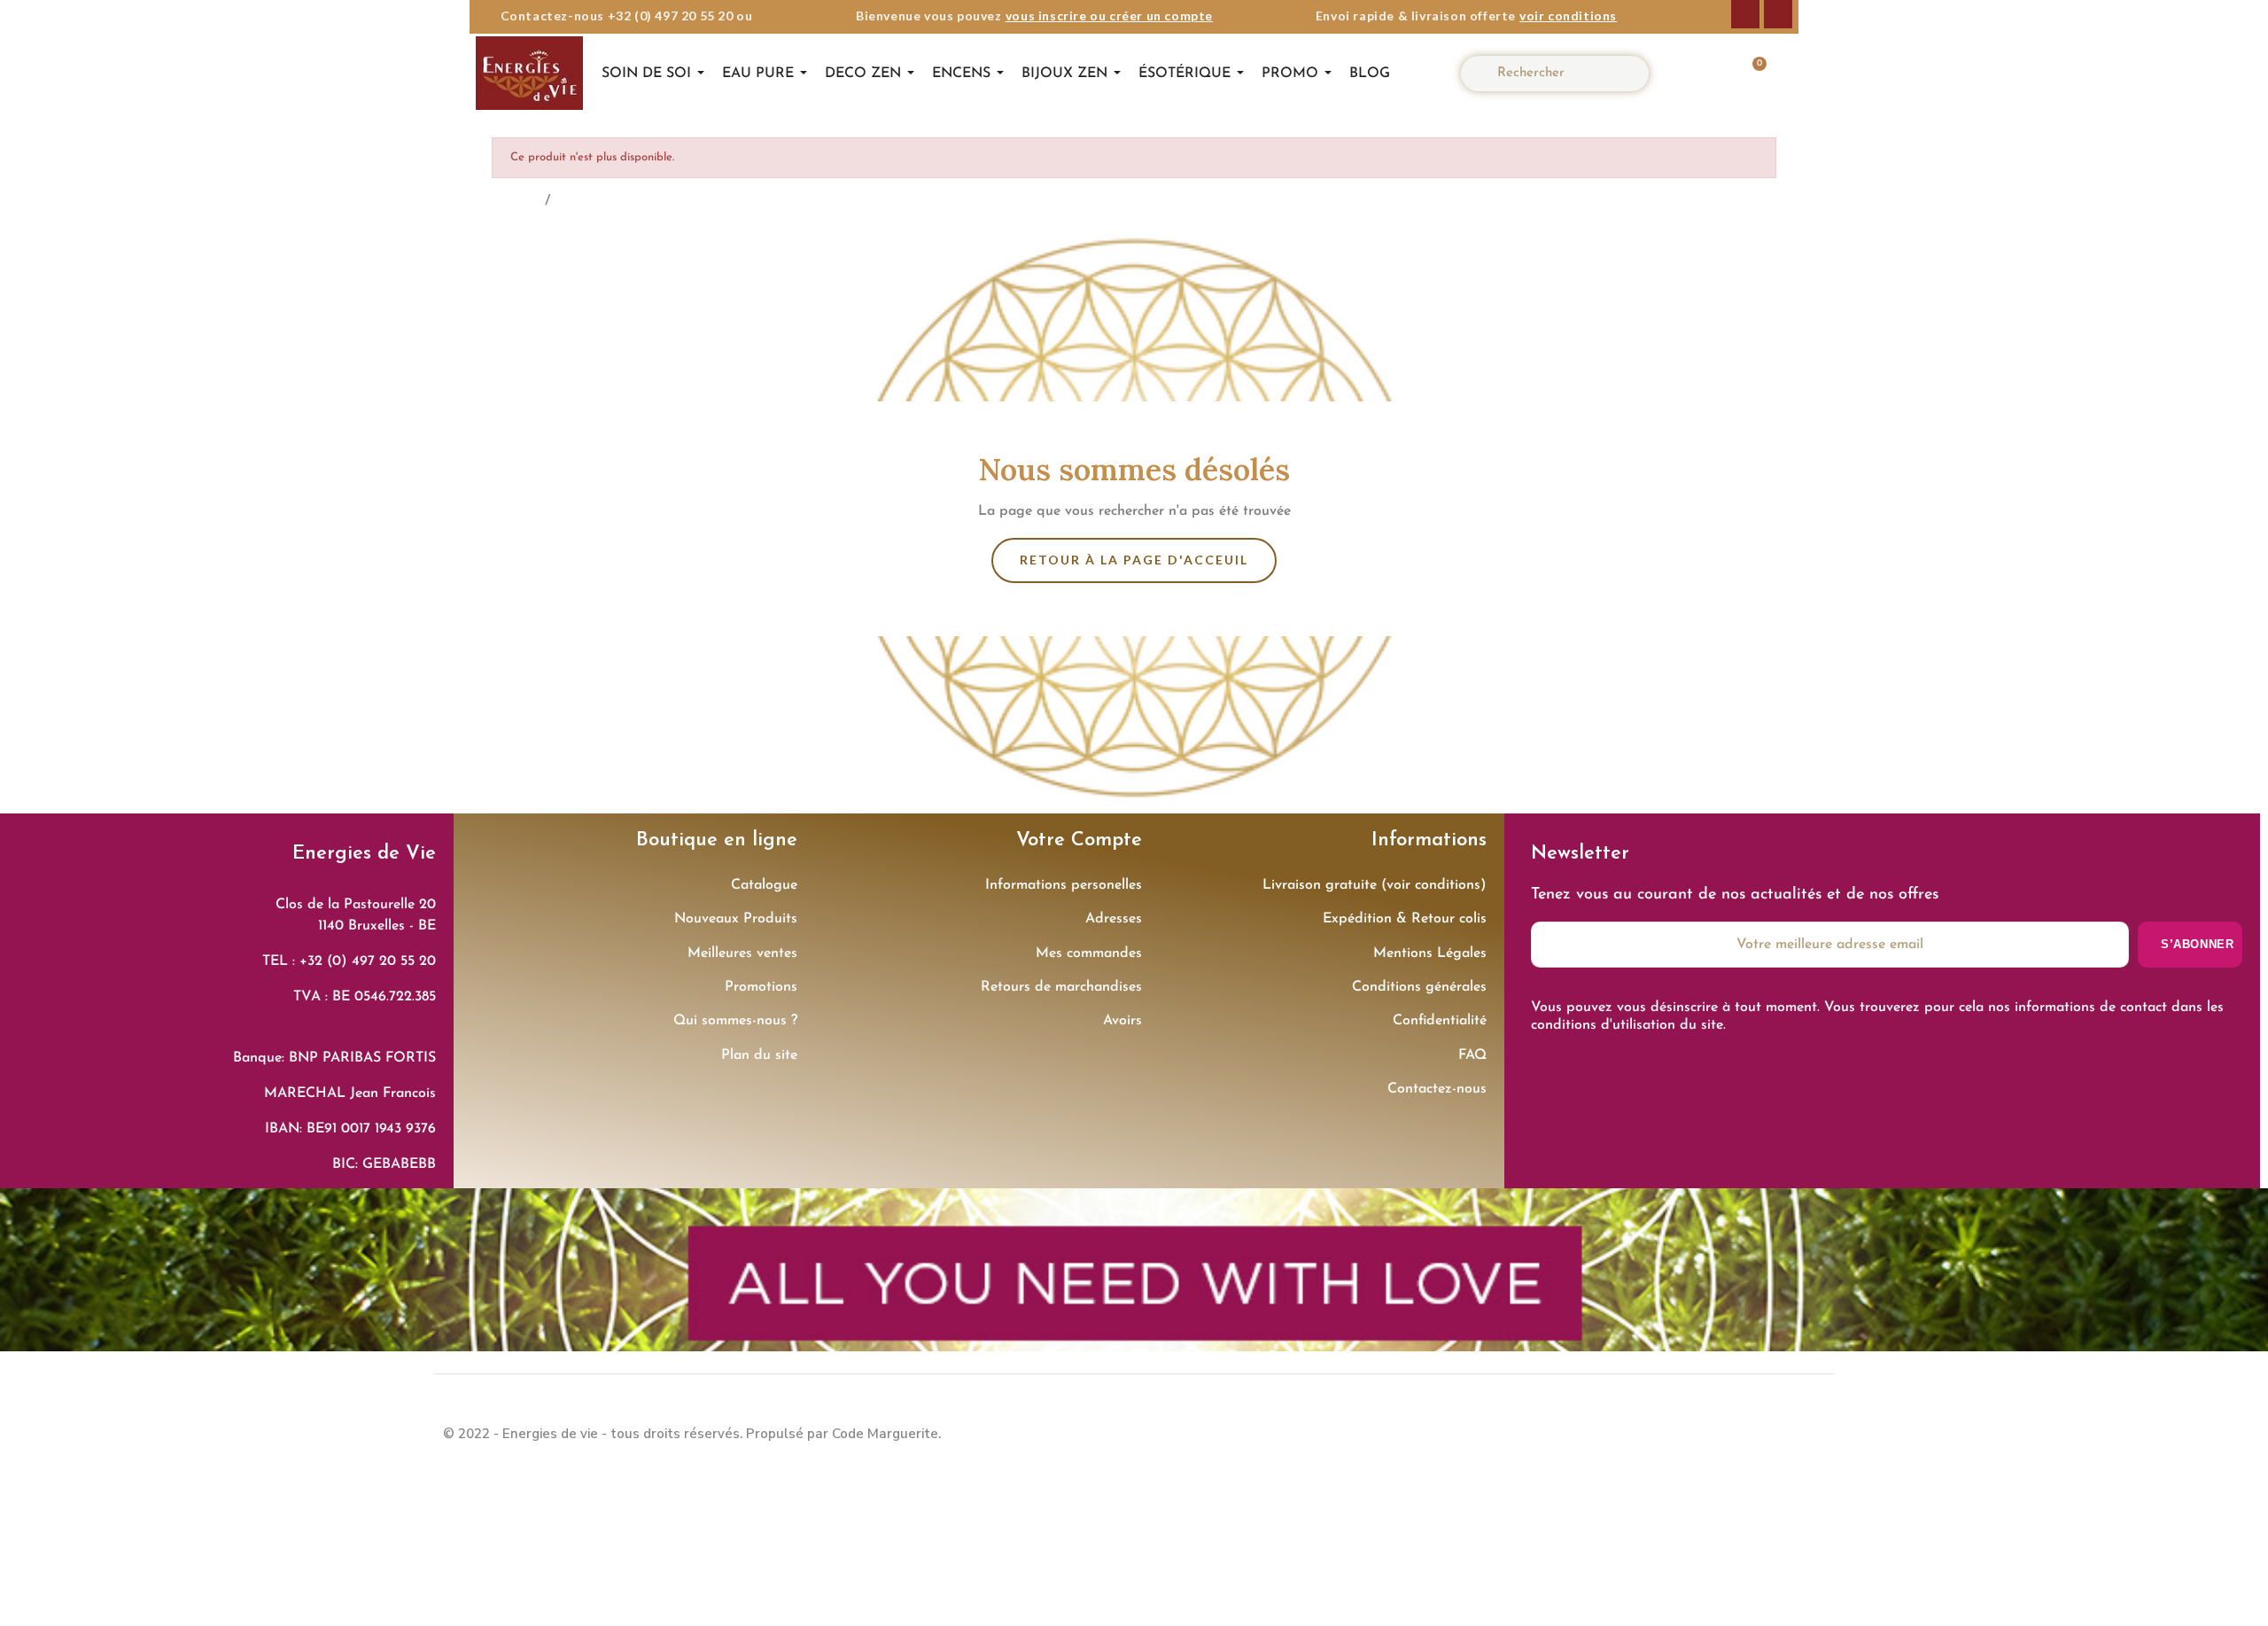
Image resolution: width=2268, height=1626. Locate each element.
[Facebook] (1745, 14)
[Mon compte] (1697, 74)
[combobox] (1562, 74)
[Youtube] (1807, 1432)
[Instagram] (1778, 14)
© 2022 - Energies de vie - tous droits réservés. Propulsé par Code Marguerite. (692, 1434)
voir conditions (1568, 16)
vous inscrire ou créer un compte (1109, 16)
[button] (1749, 74)
